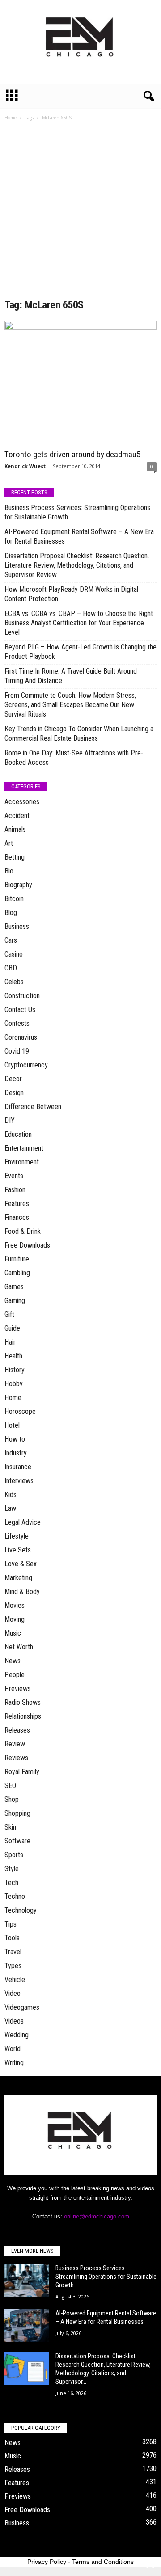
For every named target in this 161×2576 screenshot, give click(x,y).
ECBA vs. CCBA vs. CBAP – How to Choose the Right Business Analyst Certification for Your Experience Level (79, 623)
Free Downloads (27, 1245)
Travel (13, 1952)
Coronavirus (21, 1037)
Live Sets (18, 1550)
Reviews (16, 1758)
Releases (17, 1730)
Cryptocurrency (26, 1065)
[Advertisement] (80, 213)
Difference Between (33, 1107)
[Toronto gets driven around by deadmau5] (80, 383)
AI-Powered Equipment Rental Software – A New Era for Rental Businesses (79, 536)
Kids (11, 1495)
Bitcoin (14, 899)
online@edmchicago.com (97, 2216)
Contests (17, 1023)
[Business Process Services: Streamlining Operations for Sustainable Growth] (27, 2281)
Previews (18, 1689)
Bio (9, 871)
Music (13, 1633)
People (15, 1675)
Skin (10, 1827)
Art (9, 843)
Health (13, 1356)
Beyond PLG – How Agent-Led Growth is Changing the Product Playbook (80, 652)
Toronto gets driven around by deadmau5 (72, 454)
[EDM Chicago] (80, 42)
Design (14, 1093)
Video (13, 1993)
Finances (17, 1217)
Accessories (22, 802)
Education (18, 1134)
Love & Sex (21, 1564)
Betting (15, 857)
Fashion (15, 1190)
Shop (12, 1799)
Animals (15, 829)
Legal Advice (23, 1522)
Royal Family (22, 1772)
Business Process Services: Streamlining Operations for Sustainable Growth (77, 512)
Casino (14, 954)
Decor (13, 1079)
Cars (11, 940)
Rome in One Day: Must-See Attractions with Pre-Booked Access (74, 758)
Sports (14, 1855)
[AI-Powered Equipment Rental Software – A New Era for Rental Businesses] (27, 2326)
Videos (14, 2021)
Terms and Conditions (103, 2562)
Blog (11, 913)
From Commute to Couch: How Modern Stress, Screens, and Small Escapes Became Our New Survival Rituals (70, 705)
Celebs (14, 982)
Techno (15, 1896)
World (13, 2049)
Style (12, 1869)
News (13, 1661)
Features (17, 1204)
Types (13, 1966)
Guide (12, 1328)
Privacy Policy (47, 2562)
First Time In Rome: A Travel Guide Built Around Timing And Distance (71, 676)
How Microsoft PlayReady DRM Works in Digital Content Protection (71, 594)
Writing (14, 2063)
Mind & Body (22, 1592)
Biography (18, 885)
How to (15, 1439)
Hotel (12, 1425)
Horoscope (20, 1411)
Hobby (14, 1384)
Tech (11, 1882)
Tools (12, 1938)
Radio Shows (23, 1702)
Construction (22, 996)
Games (14, 1287)
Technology (21, 1910)
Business (17, 926)
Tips (11, 1924)
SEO (10, 1785)
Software (17, 1841)
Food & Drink (23, 1231)
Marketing (18, 1578)
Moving (15, 1619)
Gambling (17, 1273)
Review (15, 1744)
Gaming (15, 1301)
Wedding (17, 2035)
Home (11, 118)
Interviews (19, 1481)
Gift (9, 1314)
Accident (17, 816)
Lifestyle (17, 1536)
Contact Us (20, 1010)
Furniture (17, 1259)
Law (10, 1508)
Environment (22, 1162)
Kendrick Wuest (25, 466)
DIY (10, 1120)
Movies (15, 1605)
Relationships (23, 1716)
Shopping (17, 1813)
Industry (16, 1453)
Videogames (22, 2007)
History (15, 1370)
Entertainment (24, 1148)
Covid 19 (17, 1051)
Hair (10, 1342)
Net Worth (19, 1647)
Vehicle (15, 1979)
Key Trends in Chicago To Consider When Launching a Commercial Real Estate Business (79, 734)
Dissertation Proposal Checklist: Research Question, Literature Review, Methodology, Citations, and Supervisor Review (77, 565)
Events (14, 1176)
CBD (11, 968)
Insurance (18, 1467)
